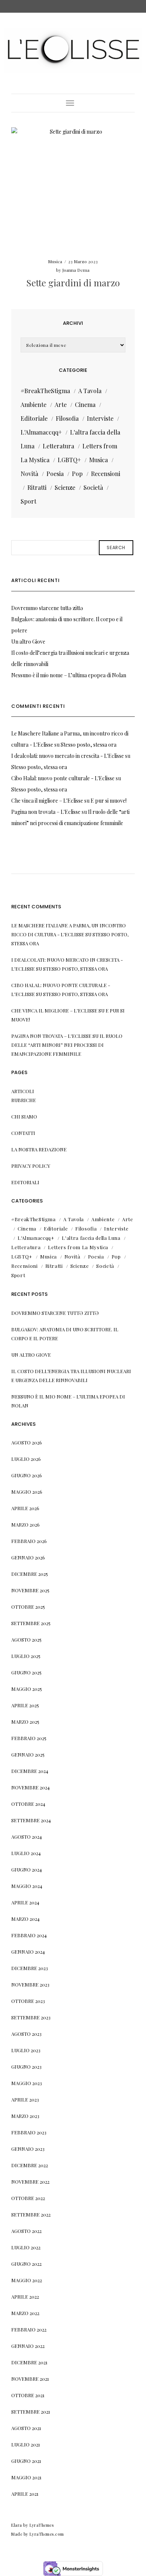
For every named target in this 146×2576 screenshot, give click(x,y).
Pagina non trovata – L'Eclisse (46, 812)
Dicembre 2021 (29, 2362)
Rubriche (24, 1100)
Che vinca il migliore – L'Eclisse (47, 801)
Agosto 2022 (26, 2231)
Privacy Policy (31, 1166)
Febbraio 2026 (29, 1541)
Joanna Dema (76, 270)
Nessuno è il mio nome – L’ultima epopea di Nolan (69, 675)
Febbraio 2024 (29, 1935)
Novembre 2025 (30, 1590)
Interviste (100, 418)
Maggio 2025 (27, 1689)
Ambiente (34, 405)
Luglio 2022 (26, 2247)
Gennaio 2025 (28, 1754)
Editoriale (34, 418)
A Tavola (90, 391)
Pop (77, 474)
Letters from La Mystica (78, 1247)
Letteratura (58, 446)
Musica (55, 261)
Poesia (55, 474)
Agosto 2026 (27, 1442)
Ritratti (37, 487)
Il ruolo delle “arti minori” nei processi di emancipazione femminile (67, 1045)
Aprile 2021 (25, 2494)
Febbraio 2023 (29, 2132)
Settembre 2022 (31, 2214)
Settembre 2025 (31, 1623)
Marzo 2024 (25, 1919)
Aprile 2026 (25, 1508)
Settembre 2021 (31, 2412)
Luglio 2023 (26, 2050)
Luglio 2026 (26, 1459)
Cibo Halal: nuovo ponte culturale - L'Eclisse (63, 778)
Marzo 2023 (25, 2116)
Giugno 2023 (26, 2067)
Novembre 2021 (30, 2379)
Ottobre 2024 (28, 1804)
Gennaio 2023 (28, 2149)
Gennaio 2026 (28, 1557)
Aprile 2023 (25, 2099)
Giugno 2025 (26, 1672)
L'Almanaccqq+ (41, 432)
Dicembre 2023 (30, 1968)
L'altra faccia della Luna (91, 1238)
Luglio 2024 (26, 1853)
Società (93, 487)
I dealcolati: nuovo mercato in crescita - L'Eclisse (68, 756)
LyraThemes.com (47, 2534)
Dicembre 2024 (30, 1771)
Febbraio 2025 (29, 1738)
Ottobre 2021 (28, 2395)
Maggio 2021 (26, 2477)
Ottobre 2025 (28, 1607)
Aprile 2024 (25, 1902)
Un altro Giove (28, 642)
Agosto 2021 (26, 2428)
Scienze (65, 487)
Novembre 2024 (31, 1787)
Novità (29, 474)
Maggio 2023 (27, 2083)
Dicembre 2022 (30, 2165)
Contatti (23, 1133)
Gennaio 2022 (28, 2346)
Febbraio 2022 (29, 2329)
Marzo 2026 (25, 1525)
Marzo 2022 (25, 2313)
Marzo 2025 (25, 1722)
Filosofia (67, 418)
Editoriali (25, 1182)
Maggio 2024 (27, 1886)
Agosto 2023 (26, 2034)
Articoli (23, 1091)
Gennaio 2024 (28, 1952)
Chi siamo (24, 1116)
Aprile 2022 (25, 2297)
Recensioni (106, 474)
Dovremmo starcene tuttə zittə (47, 608)
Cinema (85, 405)
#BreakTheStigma (45, 391)
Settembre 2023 (31, 2017)
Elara (17, 2525)
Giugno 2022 (26, 2264)
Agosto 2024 (27, 1837)
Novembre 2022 (30, 2182)
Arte (61, 405)
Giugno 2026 (27, 1475)
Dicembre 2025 (30, 1574)
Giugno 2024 (27, 1869)
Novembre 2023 (30, 1984)
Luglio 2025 (26, 1656)
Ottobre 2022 (28, 2198)
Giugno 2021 (26, 2461)
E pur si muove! (109, 801)
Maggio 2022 (27, 2280)
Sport (28, 501)
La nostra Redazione (39, 1149)
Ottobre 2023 (28, 2001)
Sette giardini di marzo (73, 283)
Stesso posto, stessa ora (89, 745)
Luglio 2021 (26, 2444)
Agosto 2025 (26, 1639)
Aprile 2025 (25, 1705)
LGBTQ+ (69, 460)
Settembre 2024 (31, 1820)
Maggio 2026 (27, 1492)
